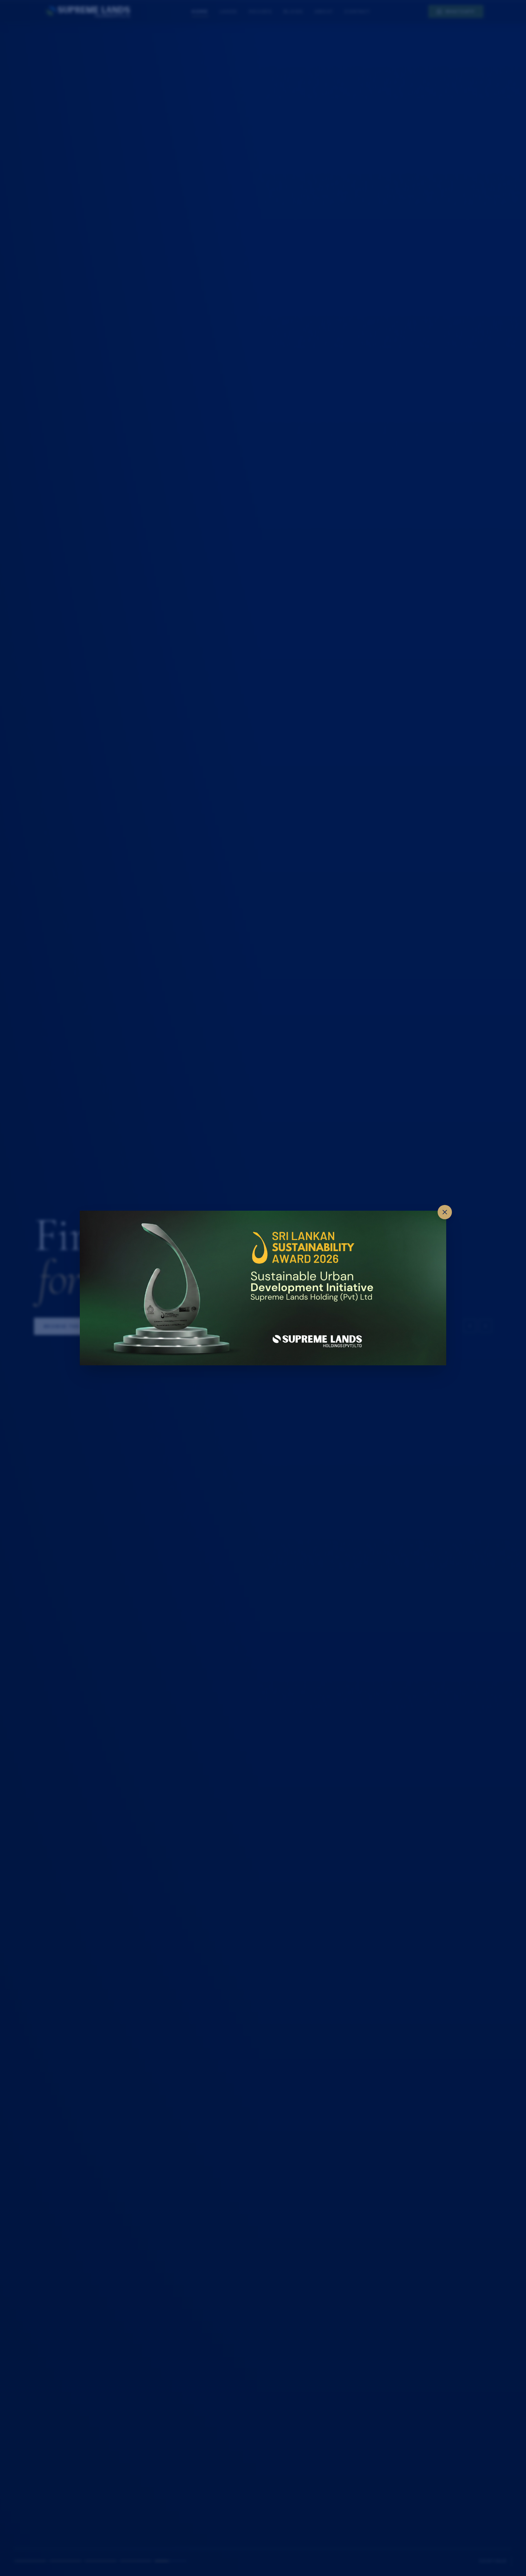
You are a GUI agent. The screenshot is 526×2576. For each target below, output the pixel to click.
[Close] (445, 1212)
